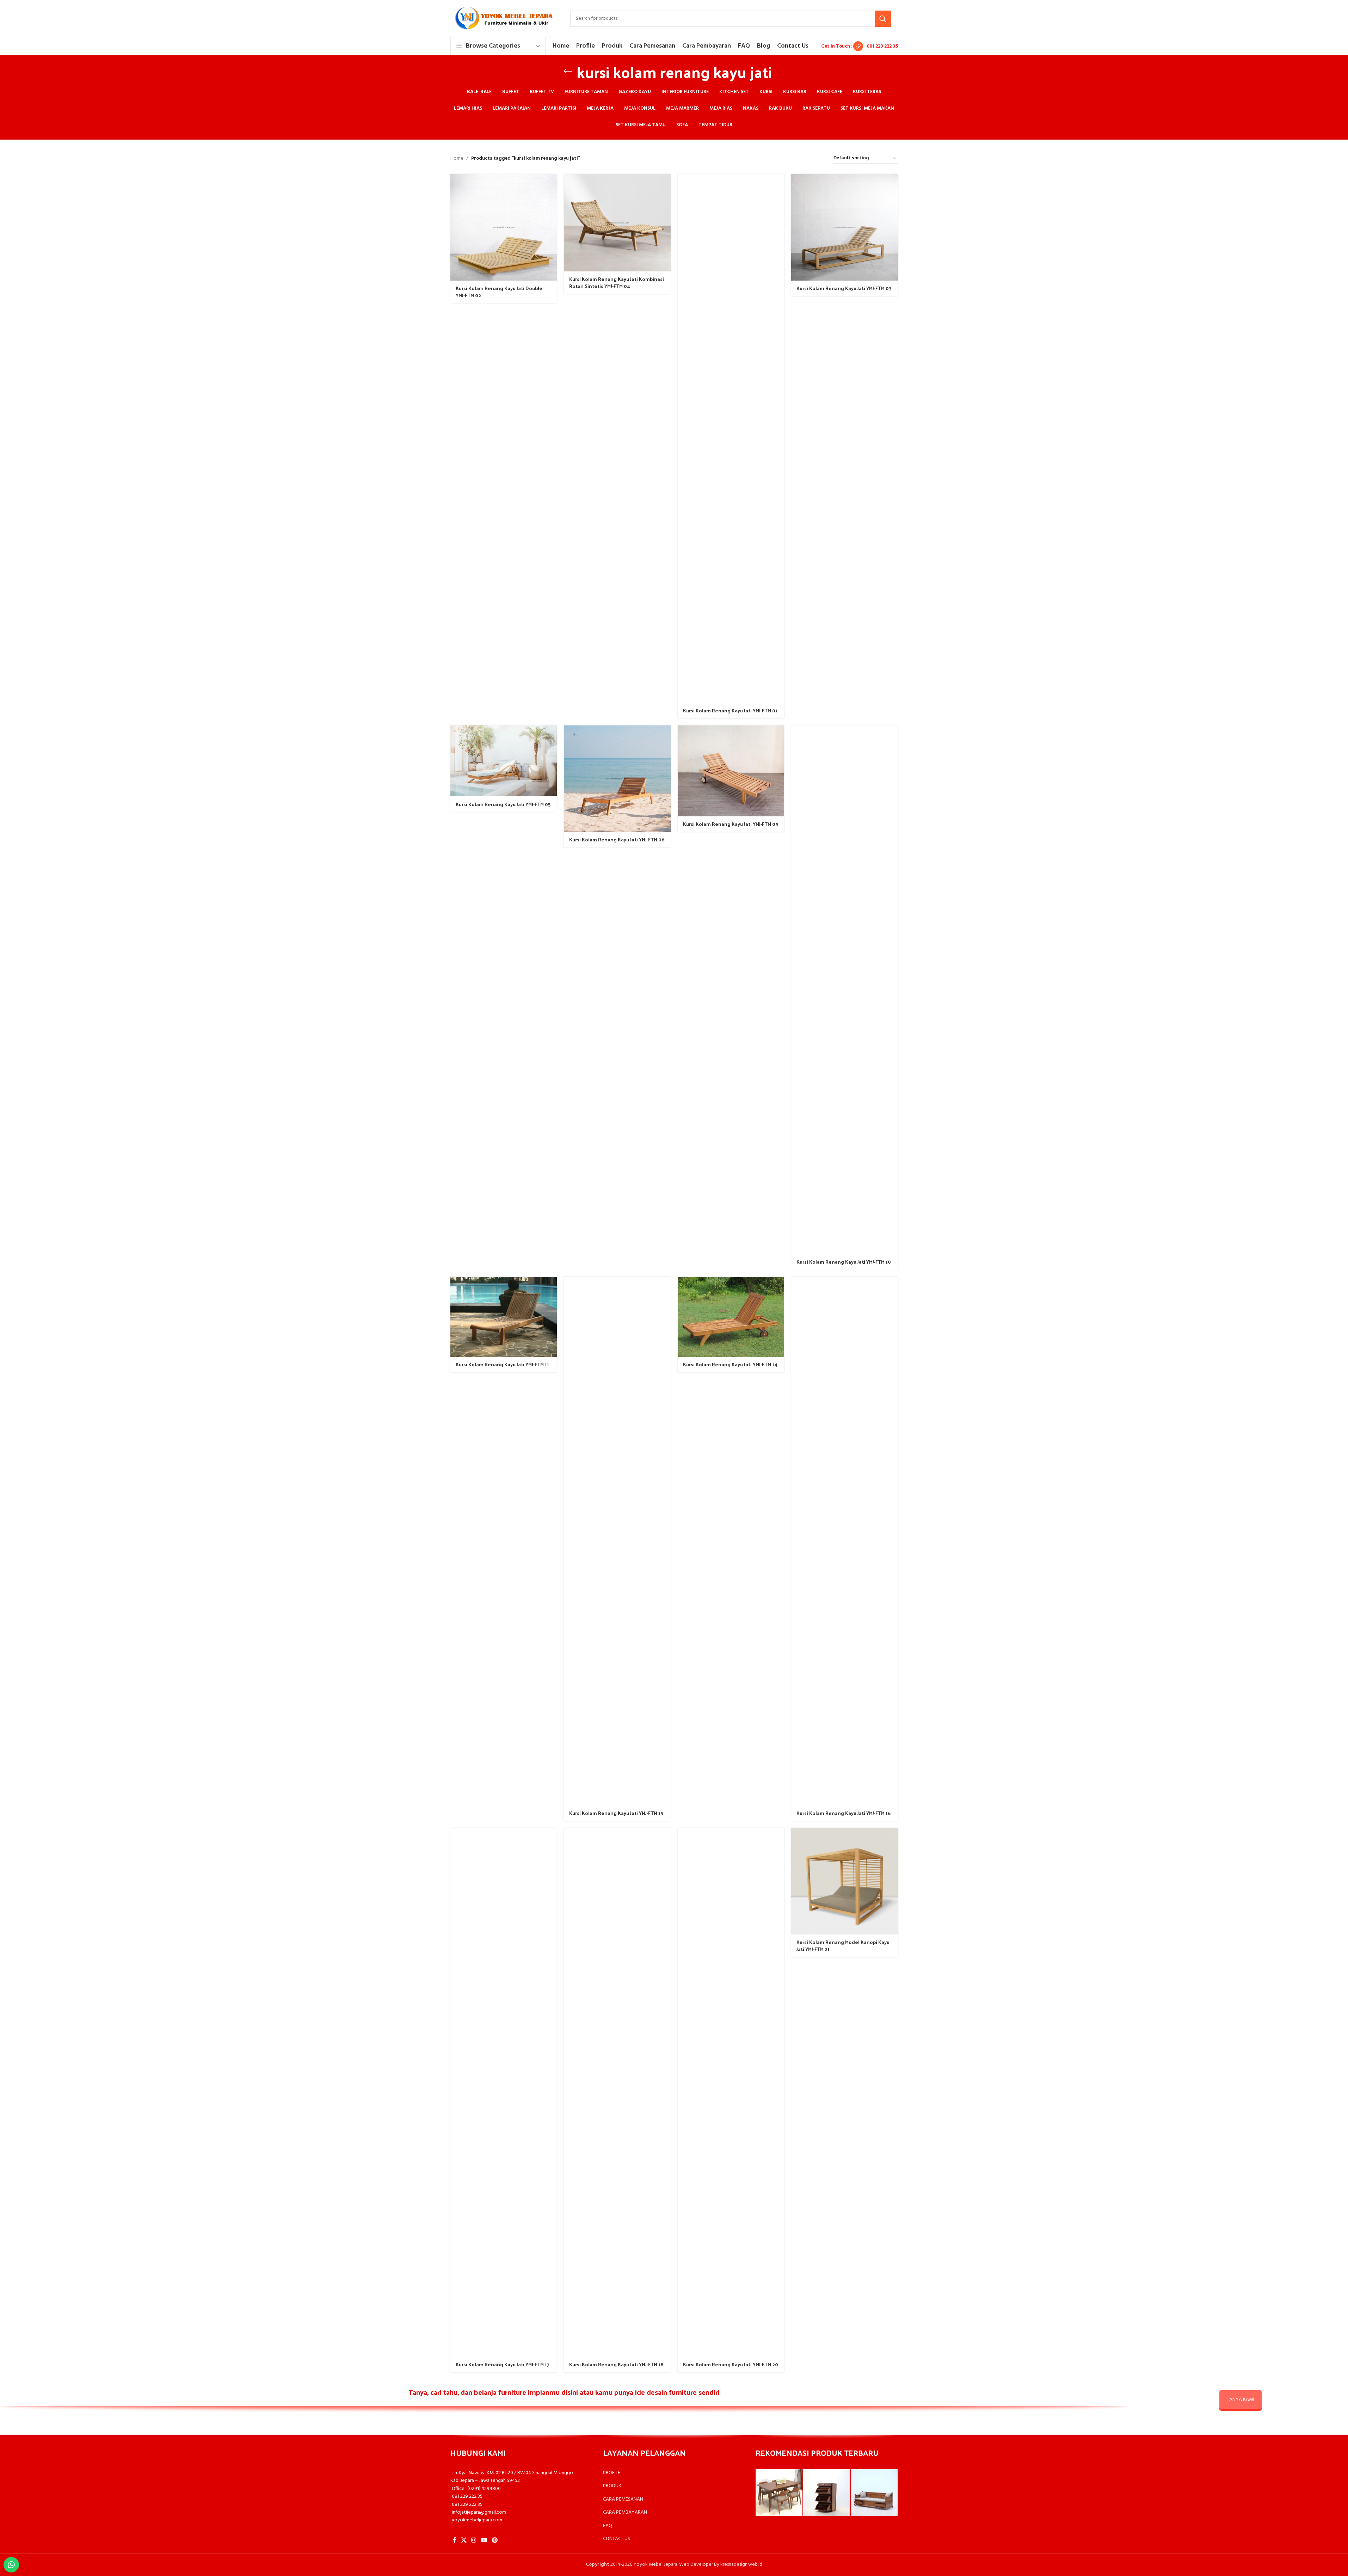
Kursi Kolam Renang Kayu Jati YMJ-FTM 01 (730, 710)
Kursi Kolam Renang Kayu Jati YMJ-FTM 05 (503, 804)
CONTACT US (617, 2539)
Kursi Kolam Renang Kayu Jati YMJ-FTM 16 (844, 1813)
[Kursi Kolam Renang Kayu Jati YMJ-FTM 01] (731, 438)
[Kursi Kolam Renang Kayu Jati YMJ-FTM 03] (845, 228)
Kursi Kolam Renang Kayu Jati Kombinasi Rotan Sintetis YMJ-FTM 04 (617, 283)
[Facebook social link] (455, 2541)
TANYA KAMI (1241, 2400)
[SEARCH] (883, 19)
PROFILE (612, 2473)
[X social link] (464, 2541)
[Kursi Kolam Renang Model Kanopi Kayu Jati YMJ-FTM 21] (845, 1881)
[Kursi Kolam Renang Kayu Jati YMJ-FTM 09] (731, 771)
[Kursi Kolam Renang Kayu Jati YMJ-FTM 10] (845, 990)
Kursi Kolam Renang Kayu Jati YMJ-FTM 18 (616, 2364)
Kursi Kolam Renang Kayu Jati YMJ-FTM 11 (502, 1364)
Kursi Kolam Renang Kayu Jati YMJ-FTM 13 (616, 1813)
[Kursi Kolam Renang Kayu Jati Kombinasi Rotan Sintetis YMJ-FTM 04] (617, 223)
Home (457, 159)
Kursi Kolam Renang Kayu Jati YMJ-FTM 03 (844, 288)
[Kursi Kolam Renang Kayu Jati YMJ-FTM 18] (617, 2092)
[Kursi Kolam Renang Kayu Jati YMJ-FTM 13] (617, 1541)
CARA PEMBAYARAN (625, 2512)
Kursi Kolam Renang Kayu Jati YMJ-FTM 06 (617, 839)
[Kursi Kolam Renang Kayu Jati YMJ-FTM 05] (504, 761)
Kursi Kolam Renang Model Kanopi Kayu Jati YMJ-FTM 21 (843, 1946)
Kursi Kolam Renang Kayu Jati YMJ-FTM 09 (731, 824)
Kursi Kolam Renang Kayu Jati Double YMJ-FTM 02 (499, 292)
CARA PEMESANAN (623, 2499)
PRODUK (612, 2486)
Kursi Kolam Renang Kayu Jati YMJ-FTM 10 (844, 1262)
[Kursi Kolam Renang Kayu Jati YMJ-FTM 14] (731, 1317)
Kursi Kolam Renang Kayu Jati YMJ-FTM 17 (503, 2364)
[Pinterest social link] (495, 2541)
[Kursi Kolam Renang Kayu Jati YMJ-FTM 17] (504, 2092)
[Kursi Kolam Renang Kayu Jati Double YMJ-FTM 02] (504, 228)
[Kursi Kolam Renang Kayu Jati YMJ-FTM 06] (617, 779)
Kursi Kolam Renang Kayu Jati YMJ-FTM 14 (730, 1364)
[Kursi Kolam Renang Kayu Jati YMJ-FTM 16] (845, 1541)
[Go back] (568, 72)
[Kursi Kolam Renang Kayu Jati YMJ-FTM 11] (504, 1317)
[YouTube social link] (484, 2541)
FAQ (608, 2526)
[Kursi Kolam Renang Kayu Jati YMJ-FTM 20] (731, 2092)
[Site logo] (503, 19)
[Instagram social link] (474, 2541)
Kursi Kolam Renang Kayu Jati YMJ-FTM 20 (731, 2364)
